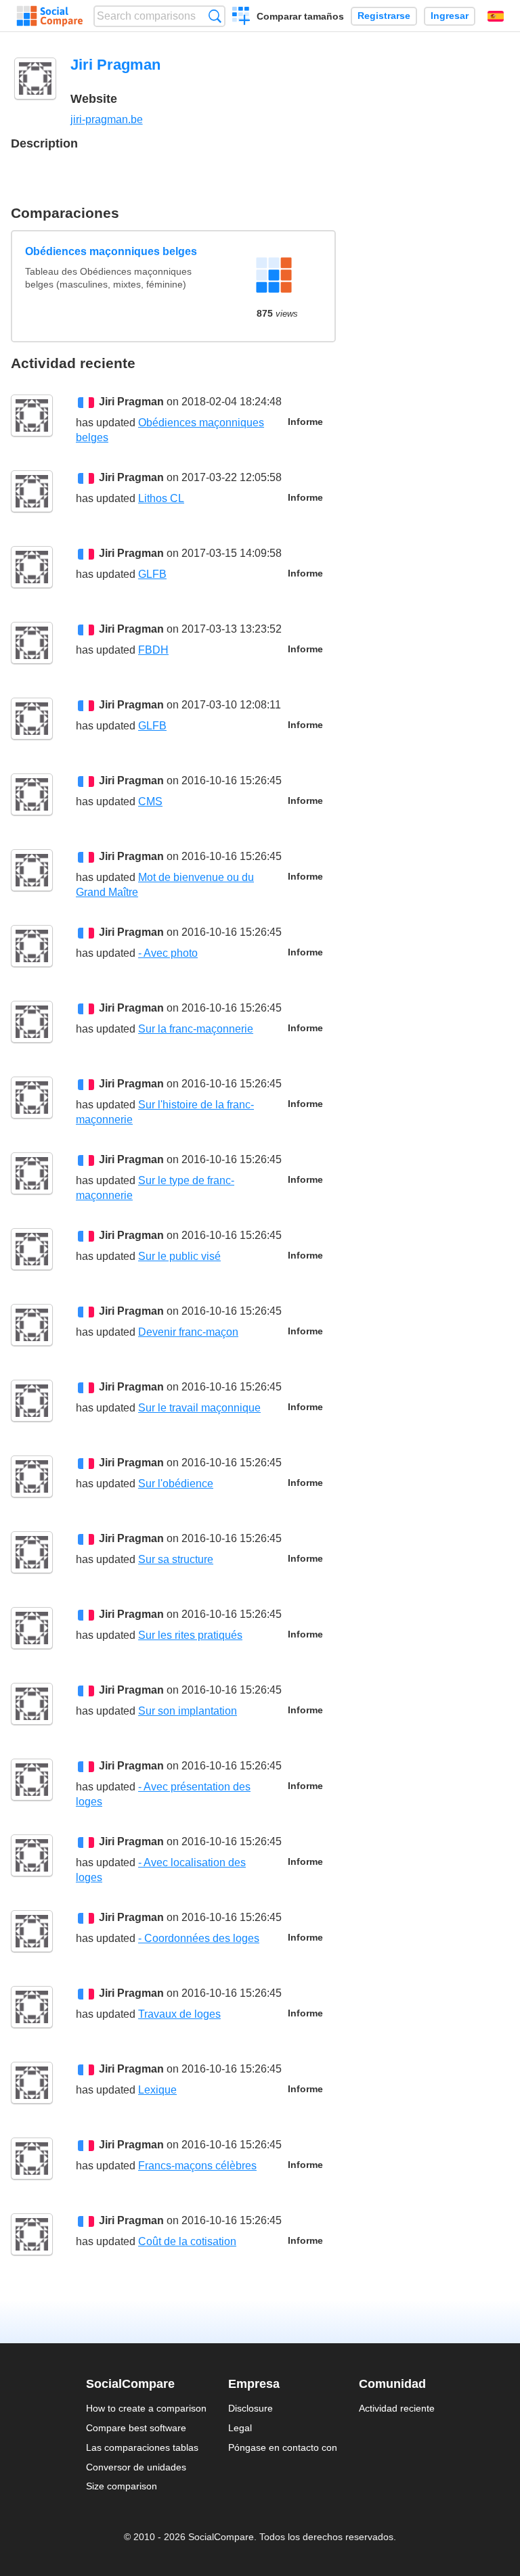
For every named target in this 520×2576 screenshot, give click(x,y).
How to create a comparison (146, 2408)
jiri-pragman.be (107, 119)
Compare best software (136, 2428)
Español (496, 16)
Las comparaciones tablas (142, 2447)
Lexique (157, 2090)
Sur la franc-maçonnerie (196, 1029)
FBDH (153, 650)
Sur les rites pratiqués (190, 1635)
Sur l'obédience (176, 1484)
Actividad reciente (397, 2408)
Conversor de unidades (136, 2467)
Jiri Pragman (131, 402)
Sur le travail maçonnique (199, 1408)
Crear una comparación (241, 18)
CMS (150, 801)
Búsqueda (215, 16)
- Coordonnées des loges (199, 1938)
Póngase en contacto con (283, 2447)
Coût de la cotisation (187, 2241)
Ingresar (450, 16)
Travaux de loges (179, 2014)
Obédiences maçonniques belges (111, 251)
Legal (240, 2428)
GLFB (152, 574)
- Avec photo (168, 953)
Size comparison (122, 2486)
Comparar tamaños (300, 16)
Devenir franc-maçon (188, 1332)
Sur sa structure (176, 1559)
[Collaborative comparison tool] (50, 16)
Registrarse (384, 16)
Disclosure (251, 2408)
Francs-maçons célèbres (197, 2166)
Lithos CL (161, 498)
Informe (305, 422)
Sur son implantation (188, 1711)
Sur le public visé (179, 1256)
